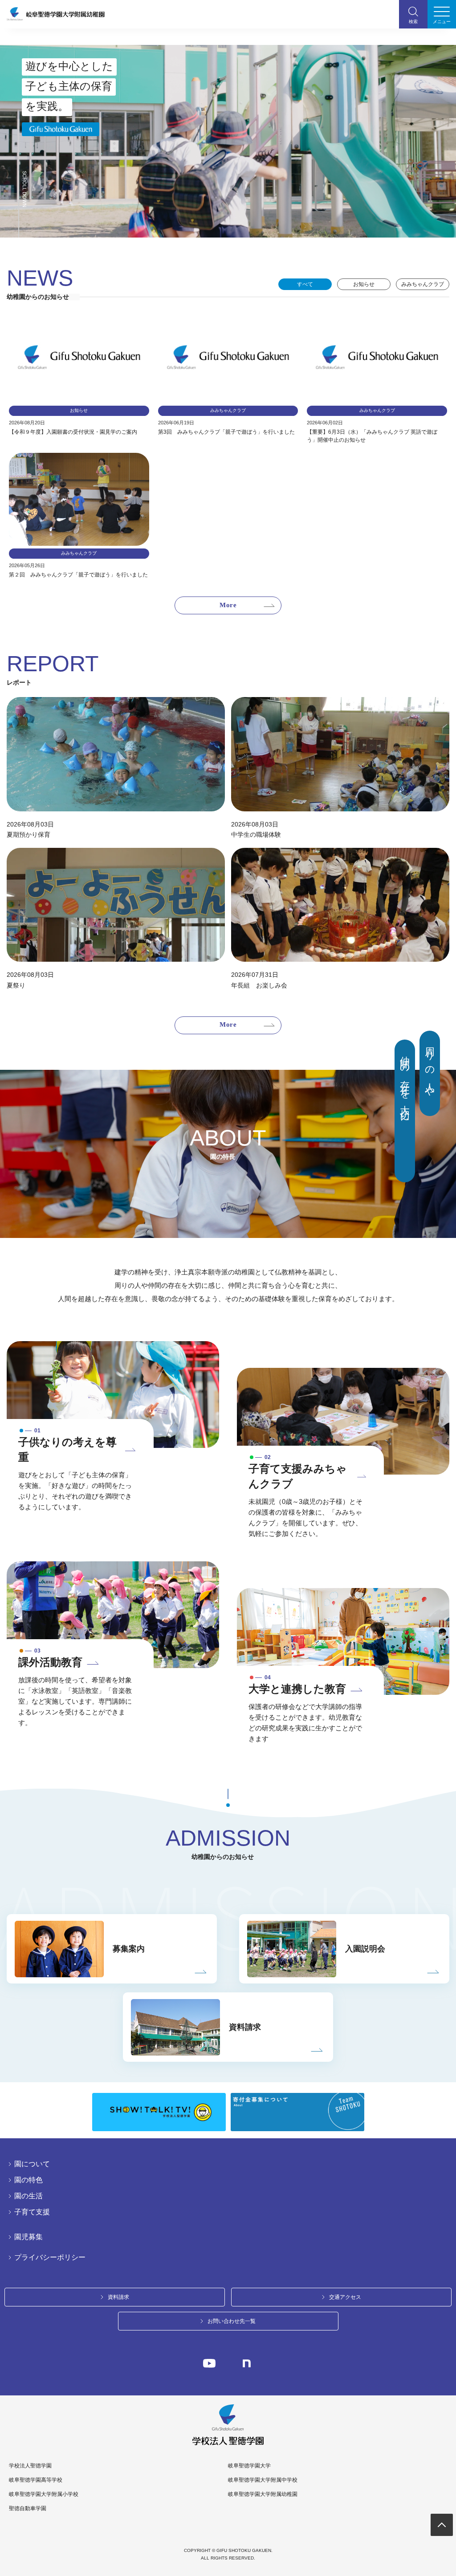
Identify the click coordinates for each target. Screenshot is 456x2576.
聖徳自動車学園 (28, 2508)
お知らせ (364, 284)
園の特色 (28, 2180)
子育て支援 (32, 2212)
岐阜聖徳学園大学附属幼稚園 (263, 2494)
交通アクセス (345, 2297)
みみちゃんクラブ (423, 284)
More (228, 605)
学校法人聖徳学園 (30, 2466)
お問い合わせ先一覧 (232, 2321)
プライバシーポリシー (50, 2258)
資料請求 (118, 2297)
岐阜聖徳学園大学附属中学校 (263, 2480)
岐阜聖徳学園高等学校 (36, 2480)
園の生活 (28, 2196)
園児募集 (28, 2237)
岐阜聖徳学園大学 (249, 2466)
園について (32, 2164)
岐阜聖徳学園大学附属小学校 (44, 2494)
